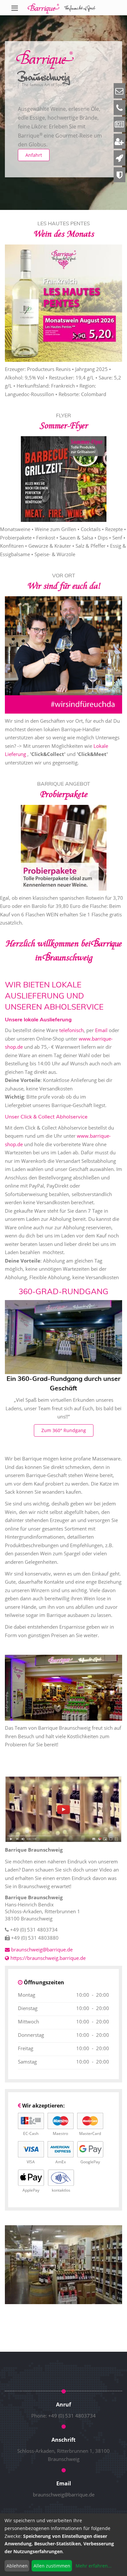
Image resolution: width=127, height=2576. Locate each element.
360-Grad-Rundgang (63, 1291)
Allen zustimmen (52, 2566)
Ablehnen (17, 2566)
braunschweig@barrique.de (64, 2495)
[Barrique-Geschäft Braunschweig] (63, 2264)
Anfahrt (34, 155)
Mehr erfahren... (94, 2566)
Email (102, 1030)
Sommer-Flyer (63, 426)
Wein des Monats (63, 234)
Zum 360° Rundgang (64, 1430)
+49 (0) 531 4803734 (72, 2416)
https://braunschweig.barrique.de (47, 1958)
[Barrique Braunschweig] (62, 8)
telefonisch (71, 1030)
